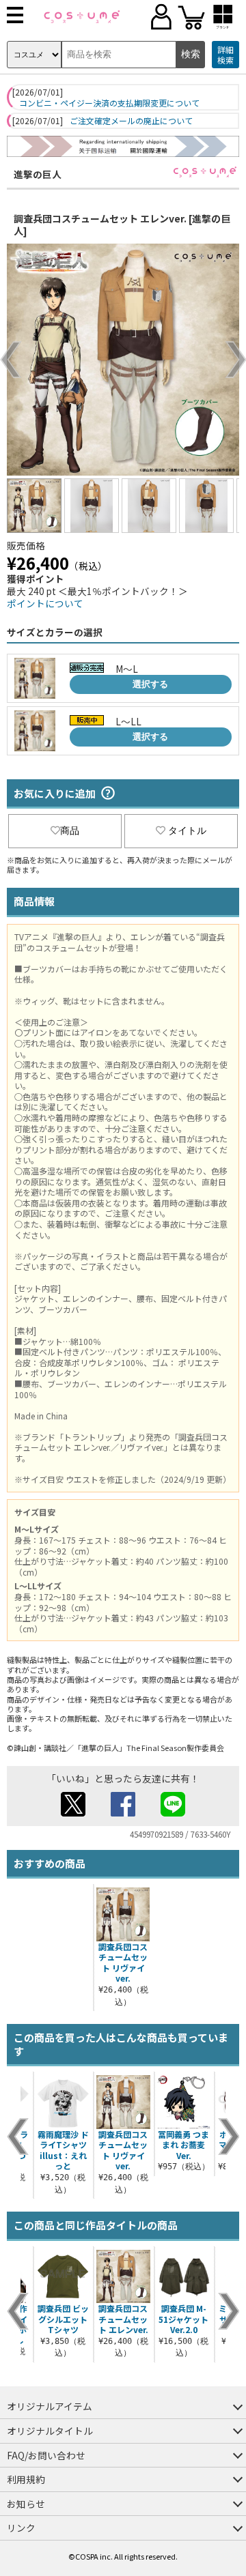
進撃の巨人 (38, 174)
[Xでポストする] (73, 1812)
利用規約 (26, 2479)
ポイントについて (45, 603)
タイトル (187, 830)
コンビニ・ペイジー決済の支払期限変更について (109, 103)
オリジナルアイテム (50, 2406)
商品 (70, 830)
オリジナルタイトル (50, 2431)
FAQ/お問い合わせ (46, 2455)
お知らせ (26, 2504)
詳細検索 (225, 55)
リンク (21, 2528)
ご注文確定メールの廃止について (131, 121)
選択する (150, 684)
